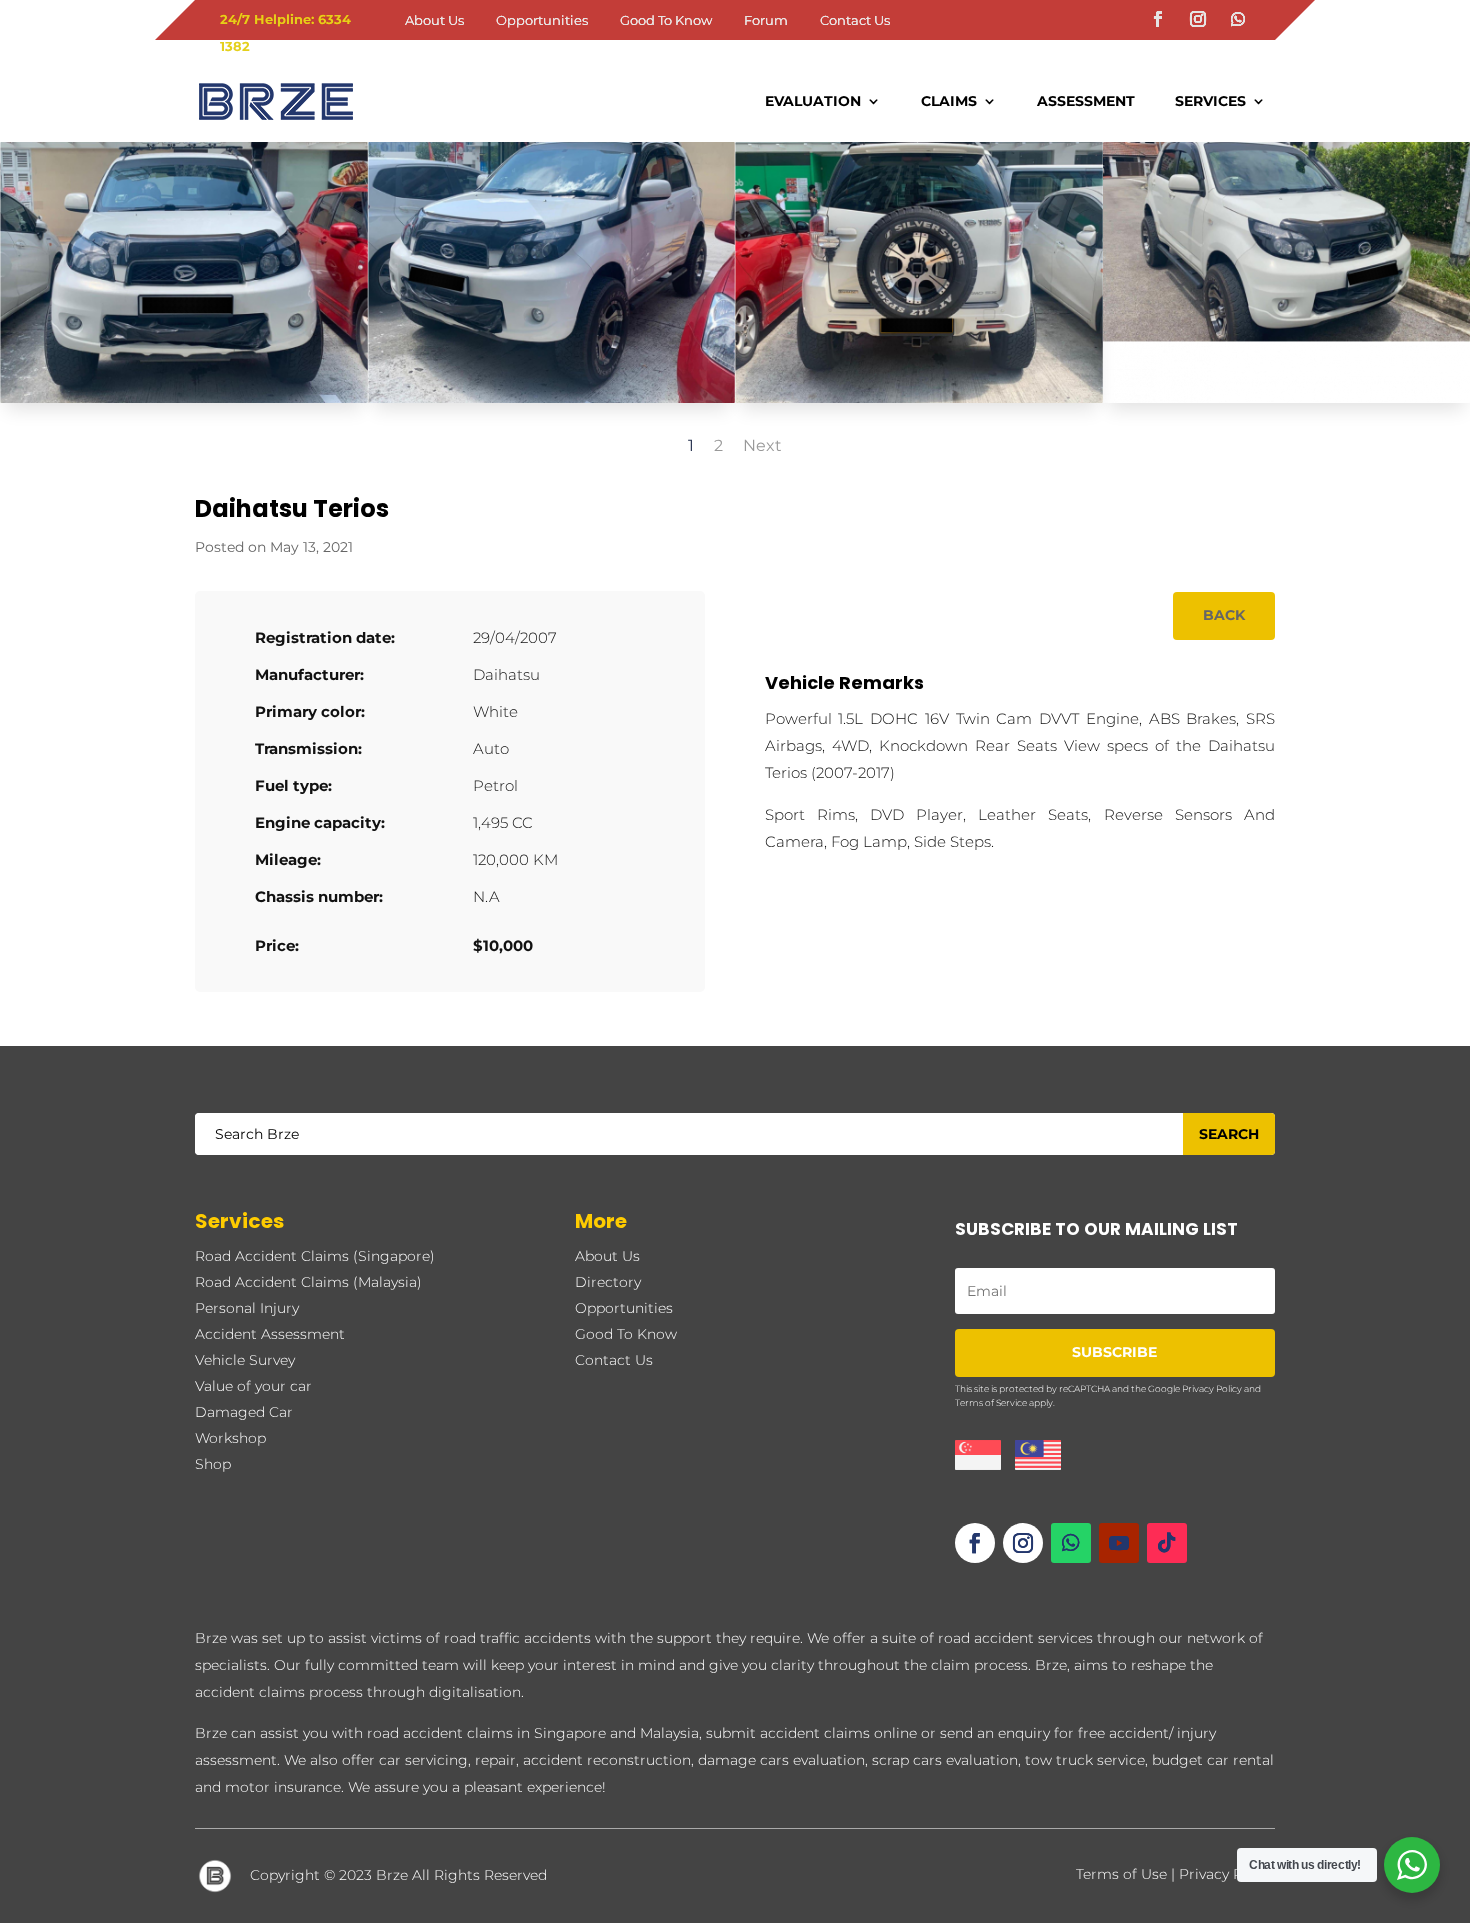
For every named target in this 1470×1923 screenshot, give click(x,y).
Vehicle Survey (245, 1360)
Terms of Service (991, 1402)
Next (762, 445)
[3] (919, 402)
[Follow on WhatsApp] (1238, 19)
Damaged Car (244, 1412)
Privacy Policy (1212, 1388)
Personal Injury (247, 1308)
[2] (552, 402)
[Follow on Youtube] (1119, 1543)
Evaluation (813, 101)
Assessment (1086, 101)
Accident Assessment (270, 1334)
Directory (608, 1282)
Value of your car (253, 1386)
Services (1210, 101)
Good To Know (666, 20)
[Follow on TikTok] (1167, 1543)
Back (1224, 615)
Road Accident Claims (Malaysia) (308, 1282)
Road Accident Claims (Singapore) (315, 1256)
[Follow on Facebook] (1158, 19)
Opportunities (542, 20)
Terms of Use (1121, 1874)
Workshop (230, 1438)
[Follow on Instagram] (1198, 19)
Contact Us (855, 20)
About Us (434, 20)
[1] (184, 402)
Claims (949, 101)
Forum (766, 20)
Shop (213, 1464)
